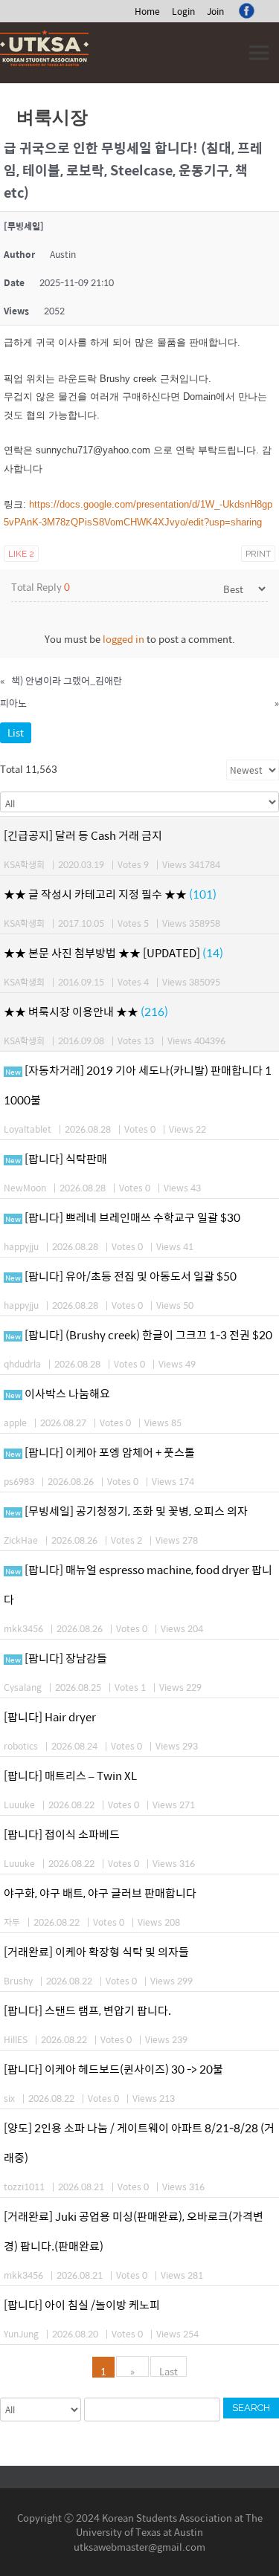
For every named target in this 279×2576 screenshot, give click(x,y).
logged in (124, 639)
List (16, 732)
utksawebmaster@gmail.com (139, 2547)
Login (183, 11)
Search (251, 2408)
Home (147, 11)
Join (215, 11)
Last (169, 2370)
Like (21, 554)
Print (258, 554)
